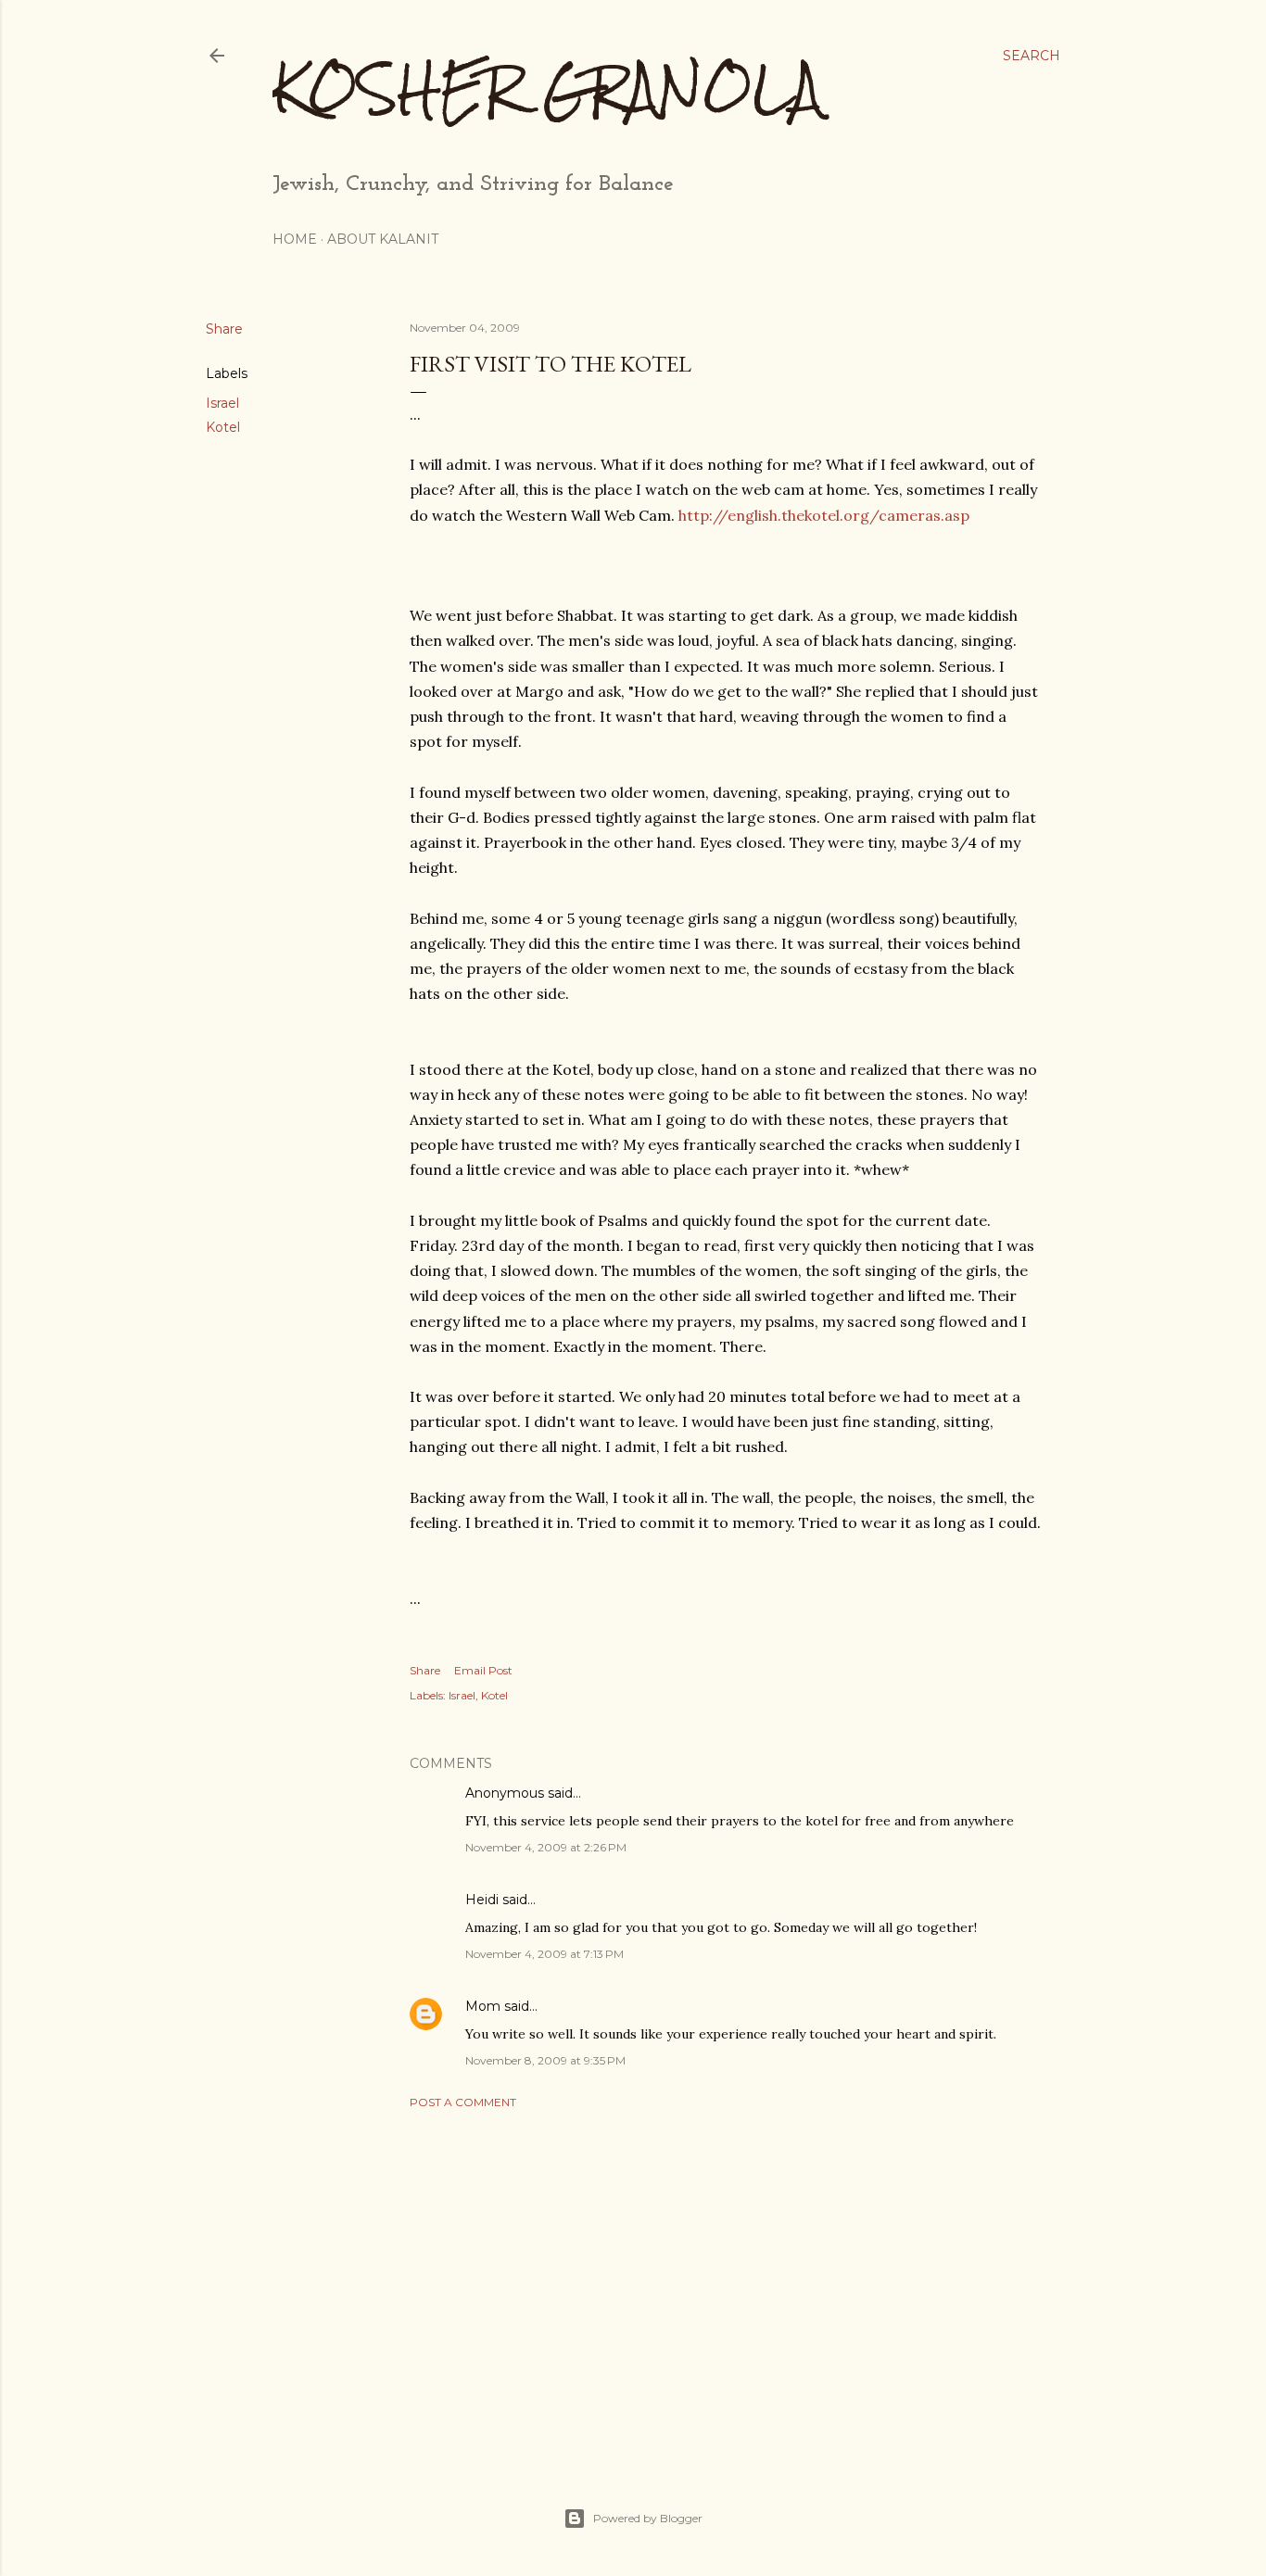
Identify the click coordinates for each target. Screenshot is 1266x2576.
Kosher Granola (547, 88)
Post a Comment (463, 2102)
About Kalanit (383, 239)
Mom (483, 2006)
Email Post (483, 1670)
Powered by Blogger (648, 2518)
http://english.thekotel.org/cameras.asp (824, 515)
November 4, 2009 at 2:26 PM (546, 1847)
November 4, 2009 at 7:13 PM (544, 1954)
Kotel (223, 427)
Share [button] (224, 329)
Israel (222, 403)
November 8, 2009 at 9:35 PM (545, 2060)
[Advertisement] (726, 2285)
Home (295, 239)
